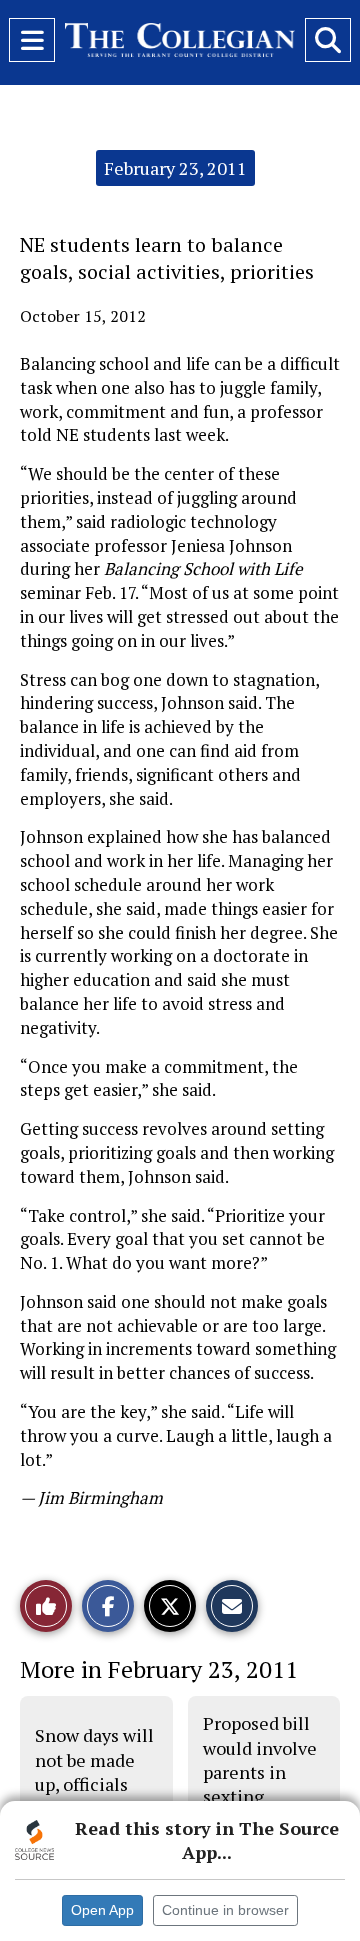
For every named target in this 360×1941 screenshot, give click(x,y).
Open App (102, 1910)
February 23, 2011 (175, 168)
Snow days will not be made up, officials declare (94, 1771)
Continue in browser (225, 1910)
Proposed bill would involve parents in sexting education (260, 1771)
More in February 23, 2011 (159, 1669)
